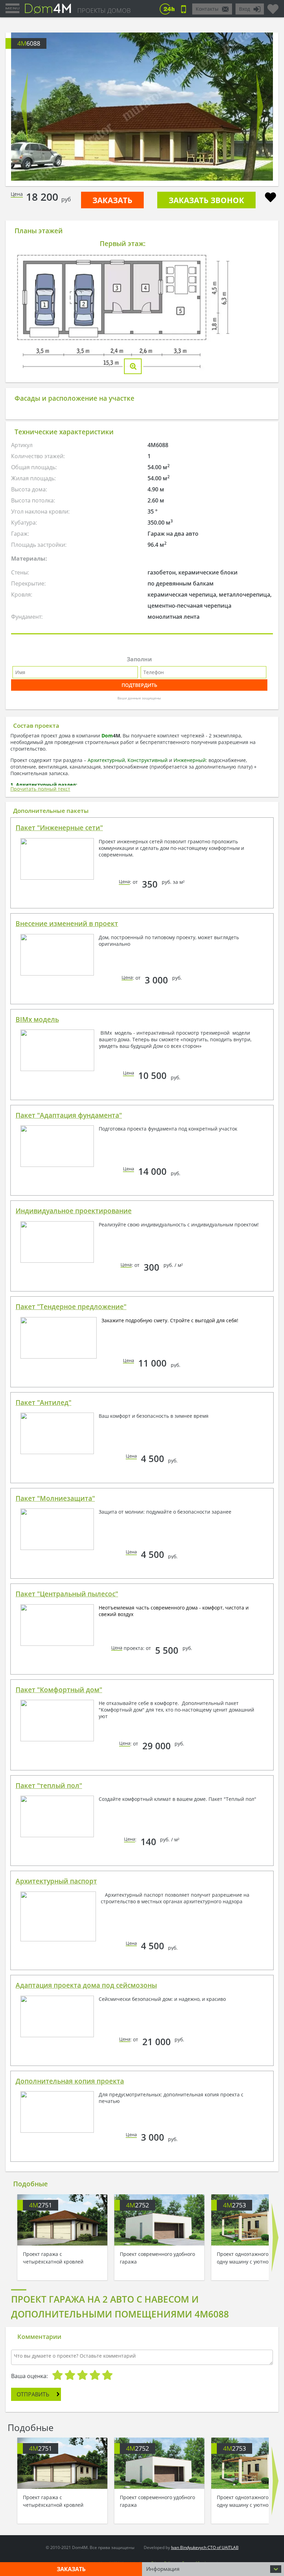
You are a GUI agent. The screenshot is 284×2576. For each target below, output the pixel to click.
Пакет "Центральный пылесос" (67, 1594)
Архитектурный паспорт (56, 1881)
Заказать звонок (206, 200)
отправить (33, 2394)
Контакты (207, 9)
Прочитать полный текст (40, 789)
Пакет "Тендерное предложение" (71, 1307)
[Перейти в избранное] (273, 6)
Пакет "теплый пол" (49, 1786)
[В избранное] (270, 198)
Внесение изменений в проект (67, 924)
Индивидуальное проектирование (74, 1211)
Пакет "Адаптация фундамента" (69, 1115)
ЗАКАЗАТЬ (112, 200)
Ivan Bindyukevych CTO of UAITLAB (205, 2547)
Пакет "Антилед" (43, 1403)
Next (260, 107)
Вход (245, 9)
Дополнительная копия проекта (70, 2081)
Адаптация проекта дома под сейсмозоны (86, 1985)
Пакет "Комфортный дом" (59, 1690)
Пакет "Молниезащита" (55, 1498)
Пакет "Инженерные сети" (59, 828)
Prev (24, 107)
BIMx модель (37, 1019)
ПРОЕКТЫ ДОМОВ (104, 10)
